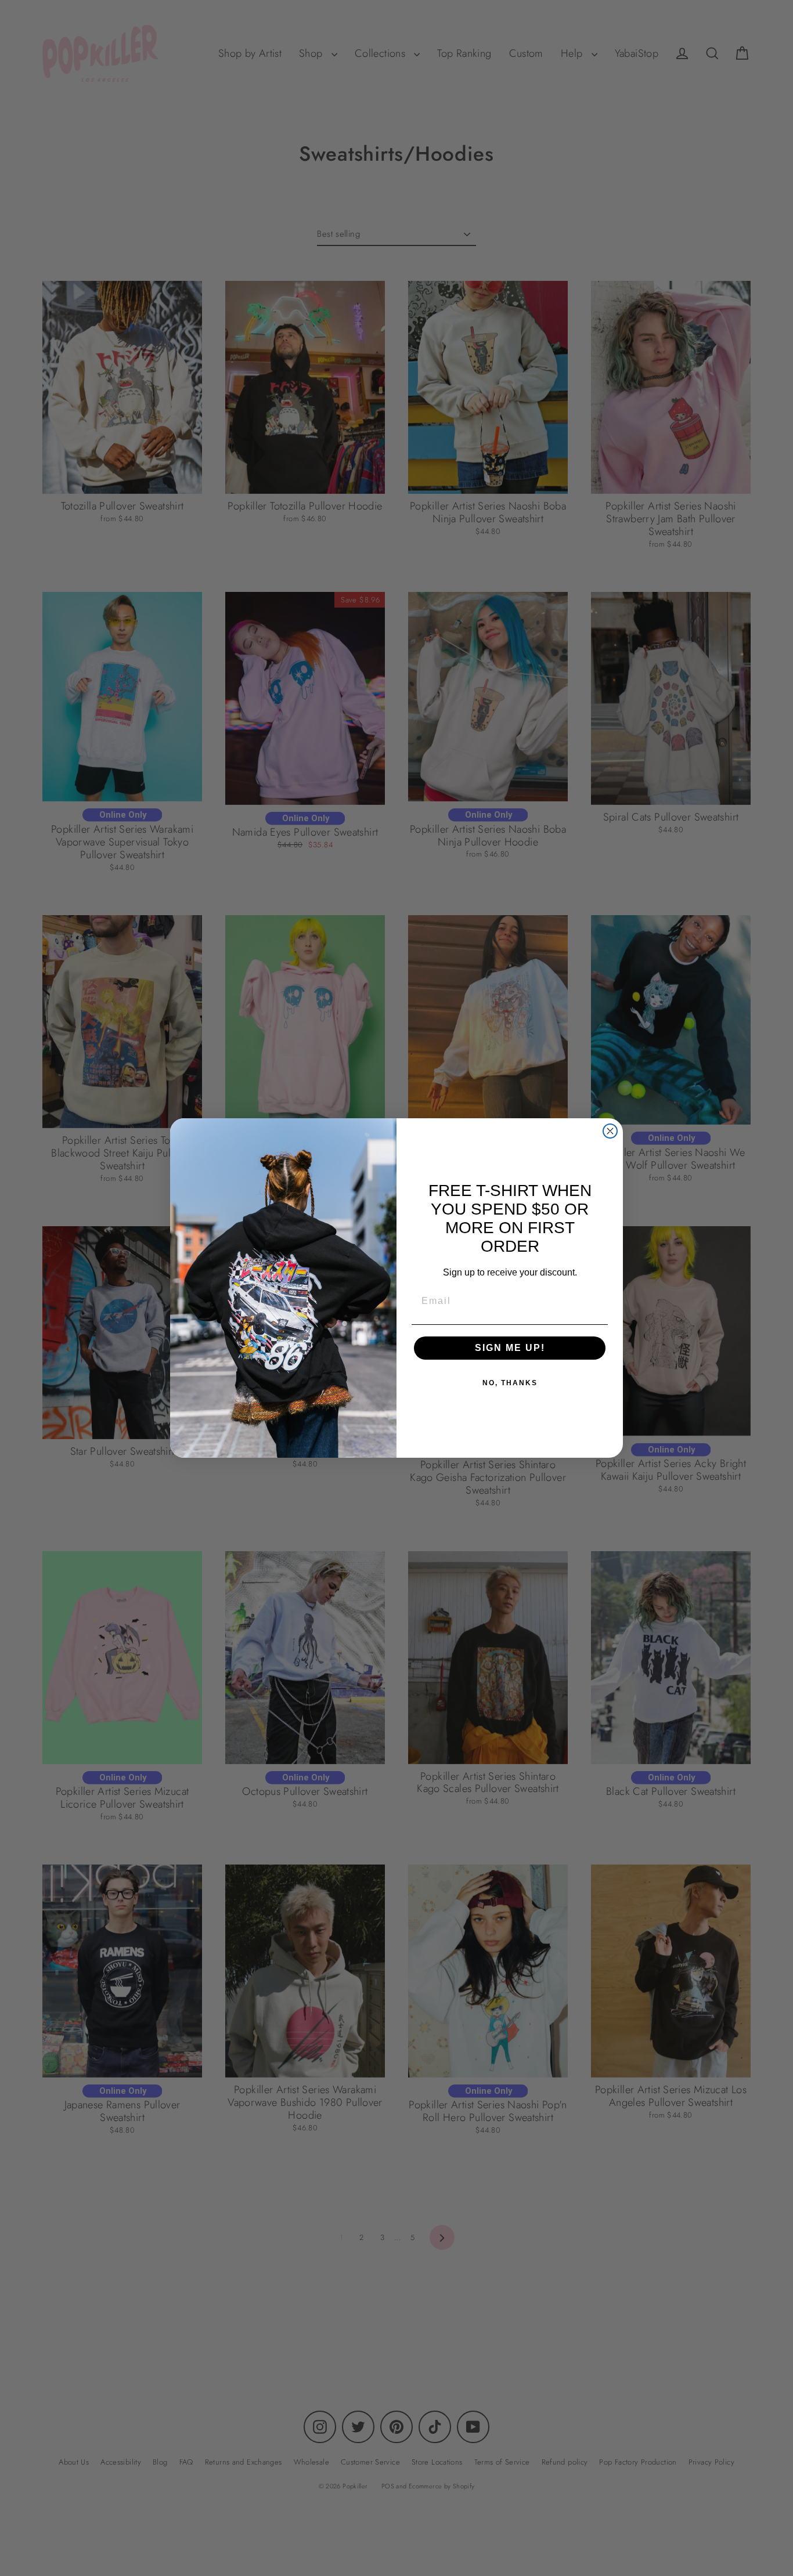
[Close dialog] (610, 1131)
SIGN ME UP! (510, 1348)
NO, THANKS (510, 1383)
